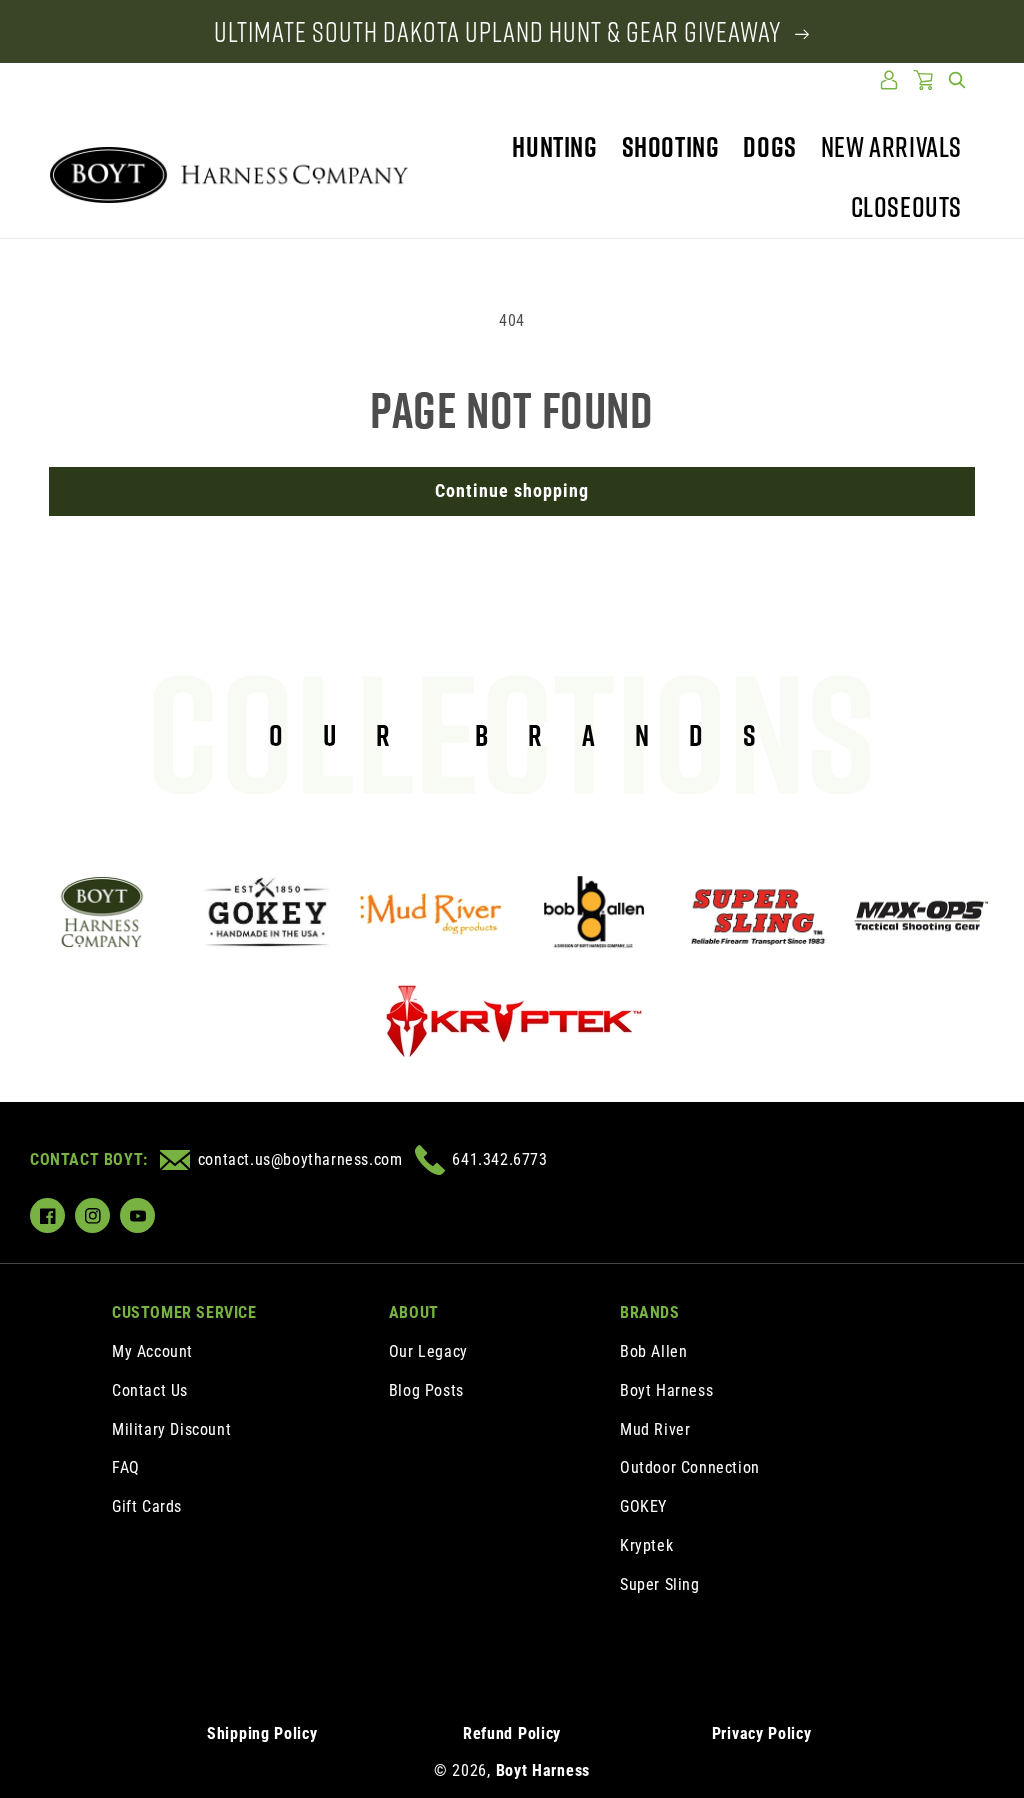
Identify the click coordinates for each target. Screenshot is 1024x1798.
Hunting (554, 146)
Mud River (655, 1429)
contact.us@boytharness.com (300, 1159)
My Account (152, 1351)
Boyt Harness (666, 1390)
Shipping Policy (262, 1733)
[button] (957, 80)
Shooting (671, 146)
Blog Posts (426, 1390)
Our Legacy (428, 1351)
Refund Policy (512, 1733)
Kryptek (646, 1545)
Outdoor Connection (690, 1467)
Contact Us (150, 1390)
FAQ (126, 1467)
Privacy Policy (762, 1733)
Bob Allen (653, 1351)
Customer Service (184, 1312)
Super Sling (660, 1584)
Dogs (769, 146)
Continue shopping (512, 490)
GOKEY (643, 1506)
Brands (650, 1312)
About (414, 1312)
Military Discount (171, 1429)
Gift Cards (147, 1506)
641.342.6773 (499, 1159)
